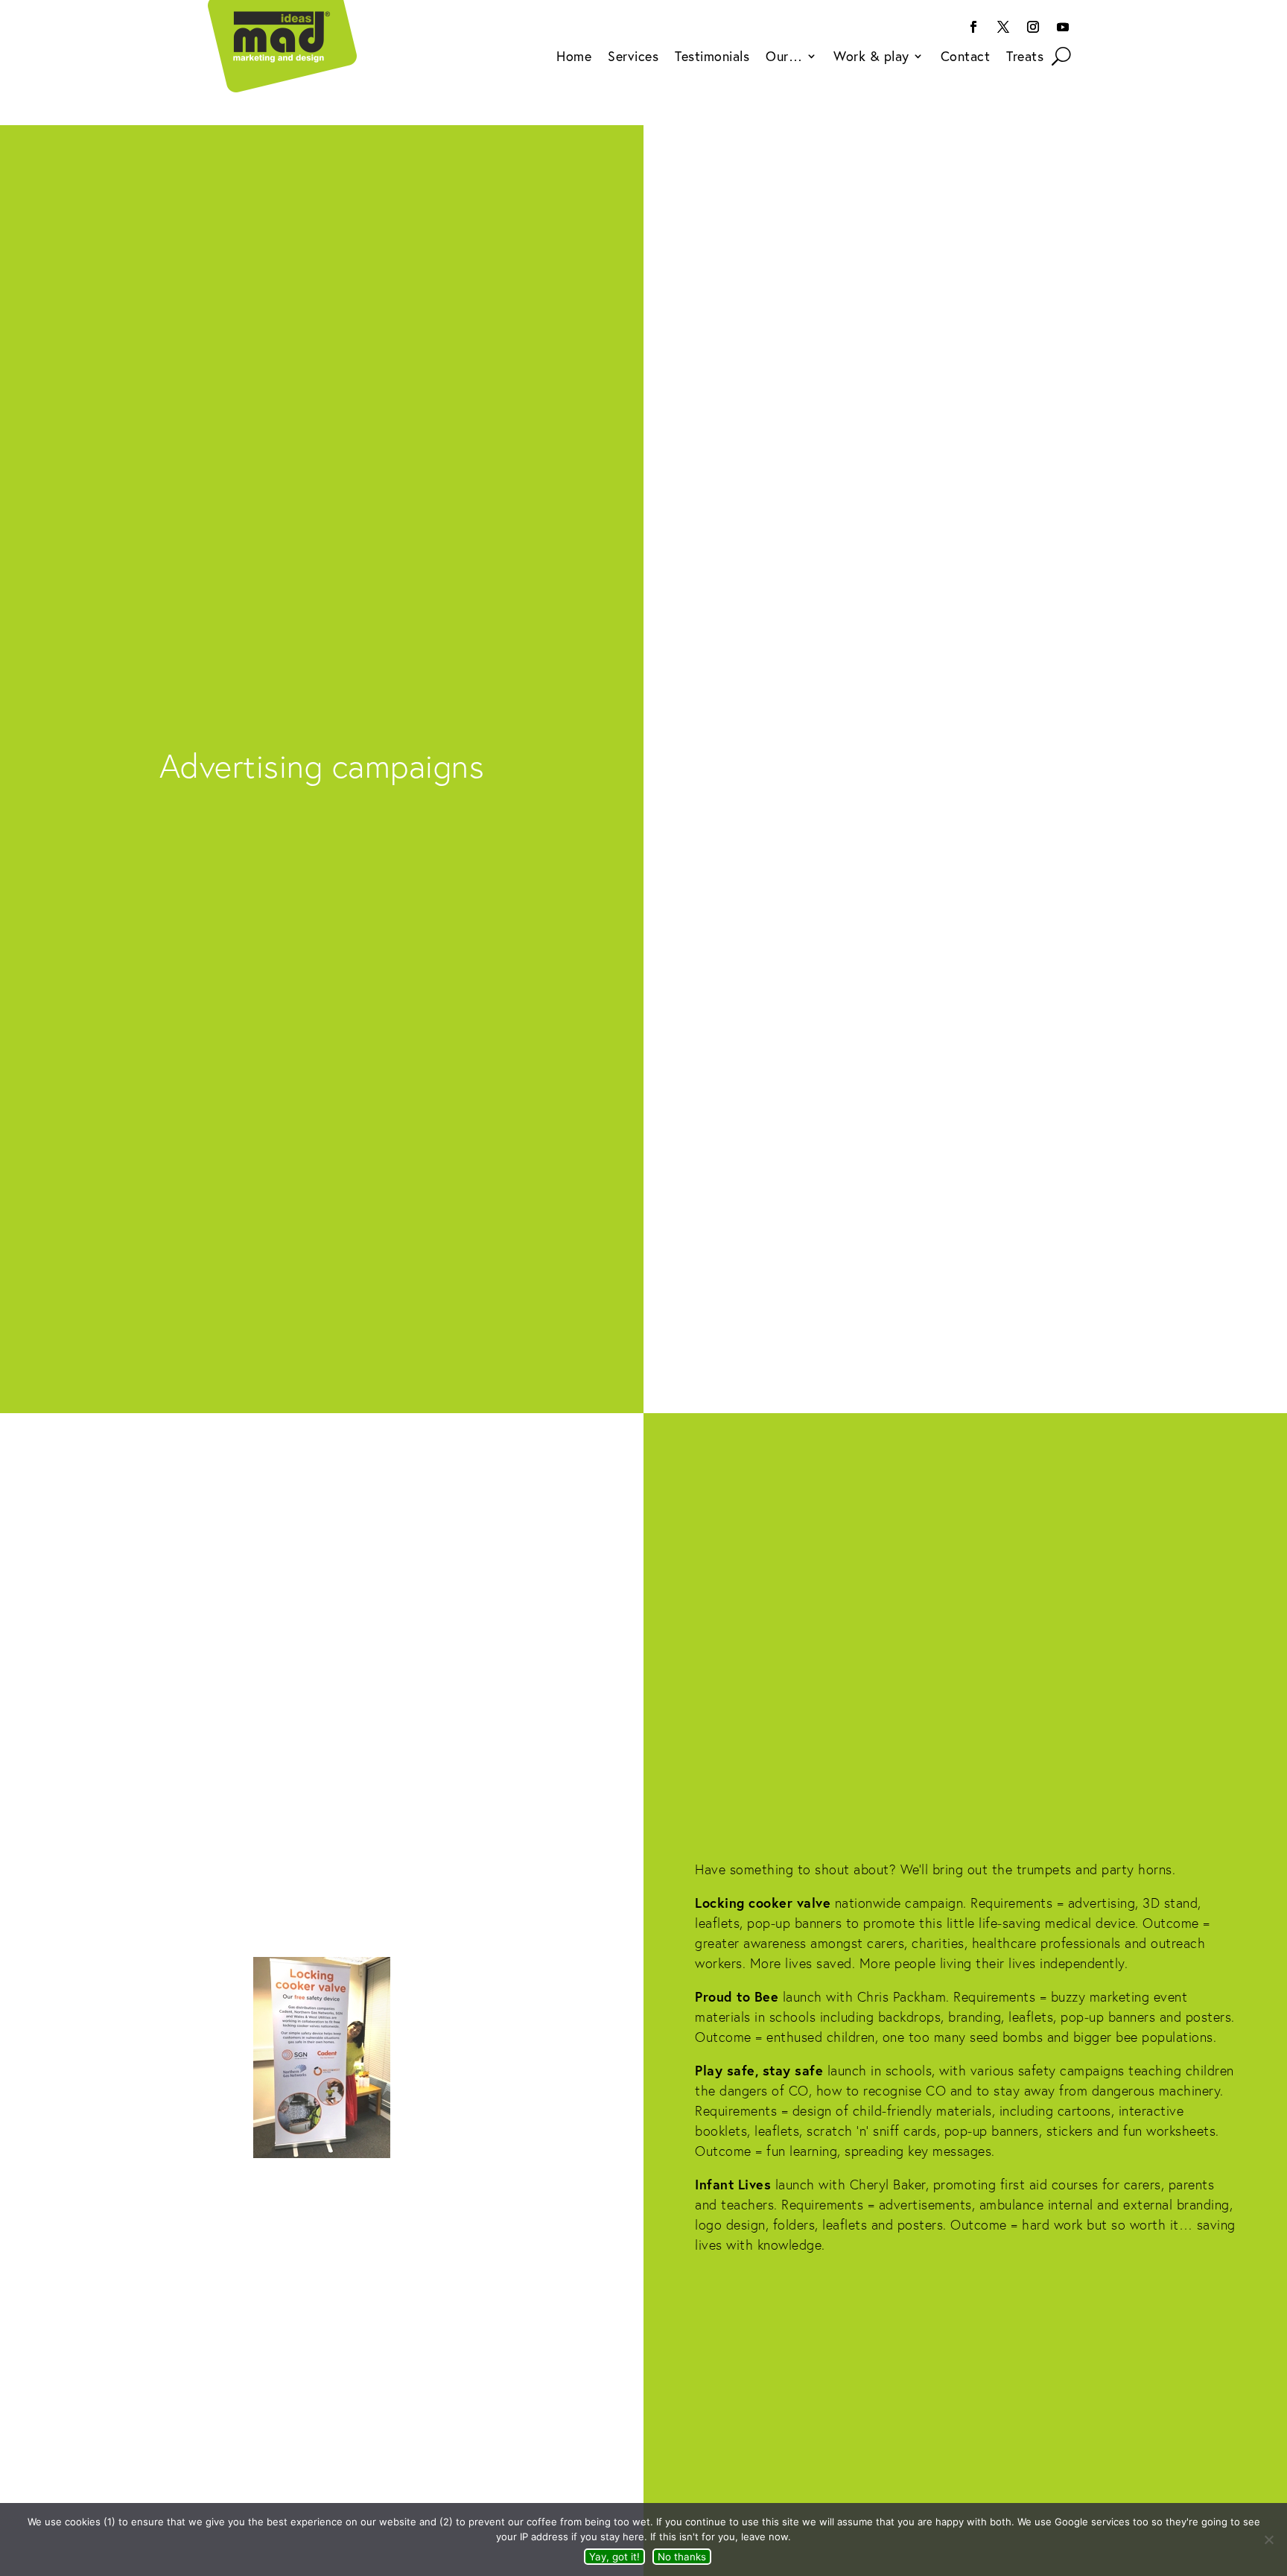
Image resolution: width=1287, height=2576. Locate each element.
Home (574, 58)
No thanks (682, 2557)
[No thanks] (1268, 2539)
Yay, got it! (614, 2557)
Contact (966, 58)
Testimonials (712, 58)
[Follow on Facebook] (973, 27)
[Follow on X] (1003, 27)
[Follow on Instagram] (1033, 27)
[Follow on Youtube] (1063, 27)
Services (633, 58)
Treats (1025, 58)
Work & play (871, 58)
